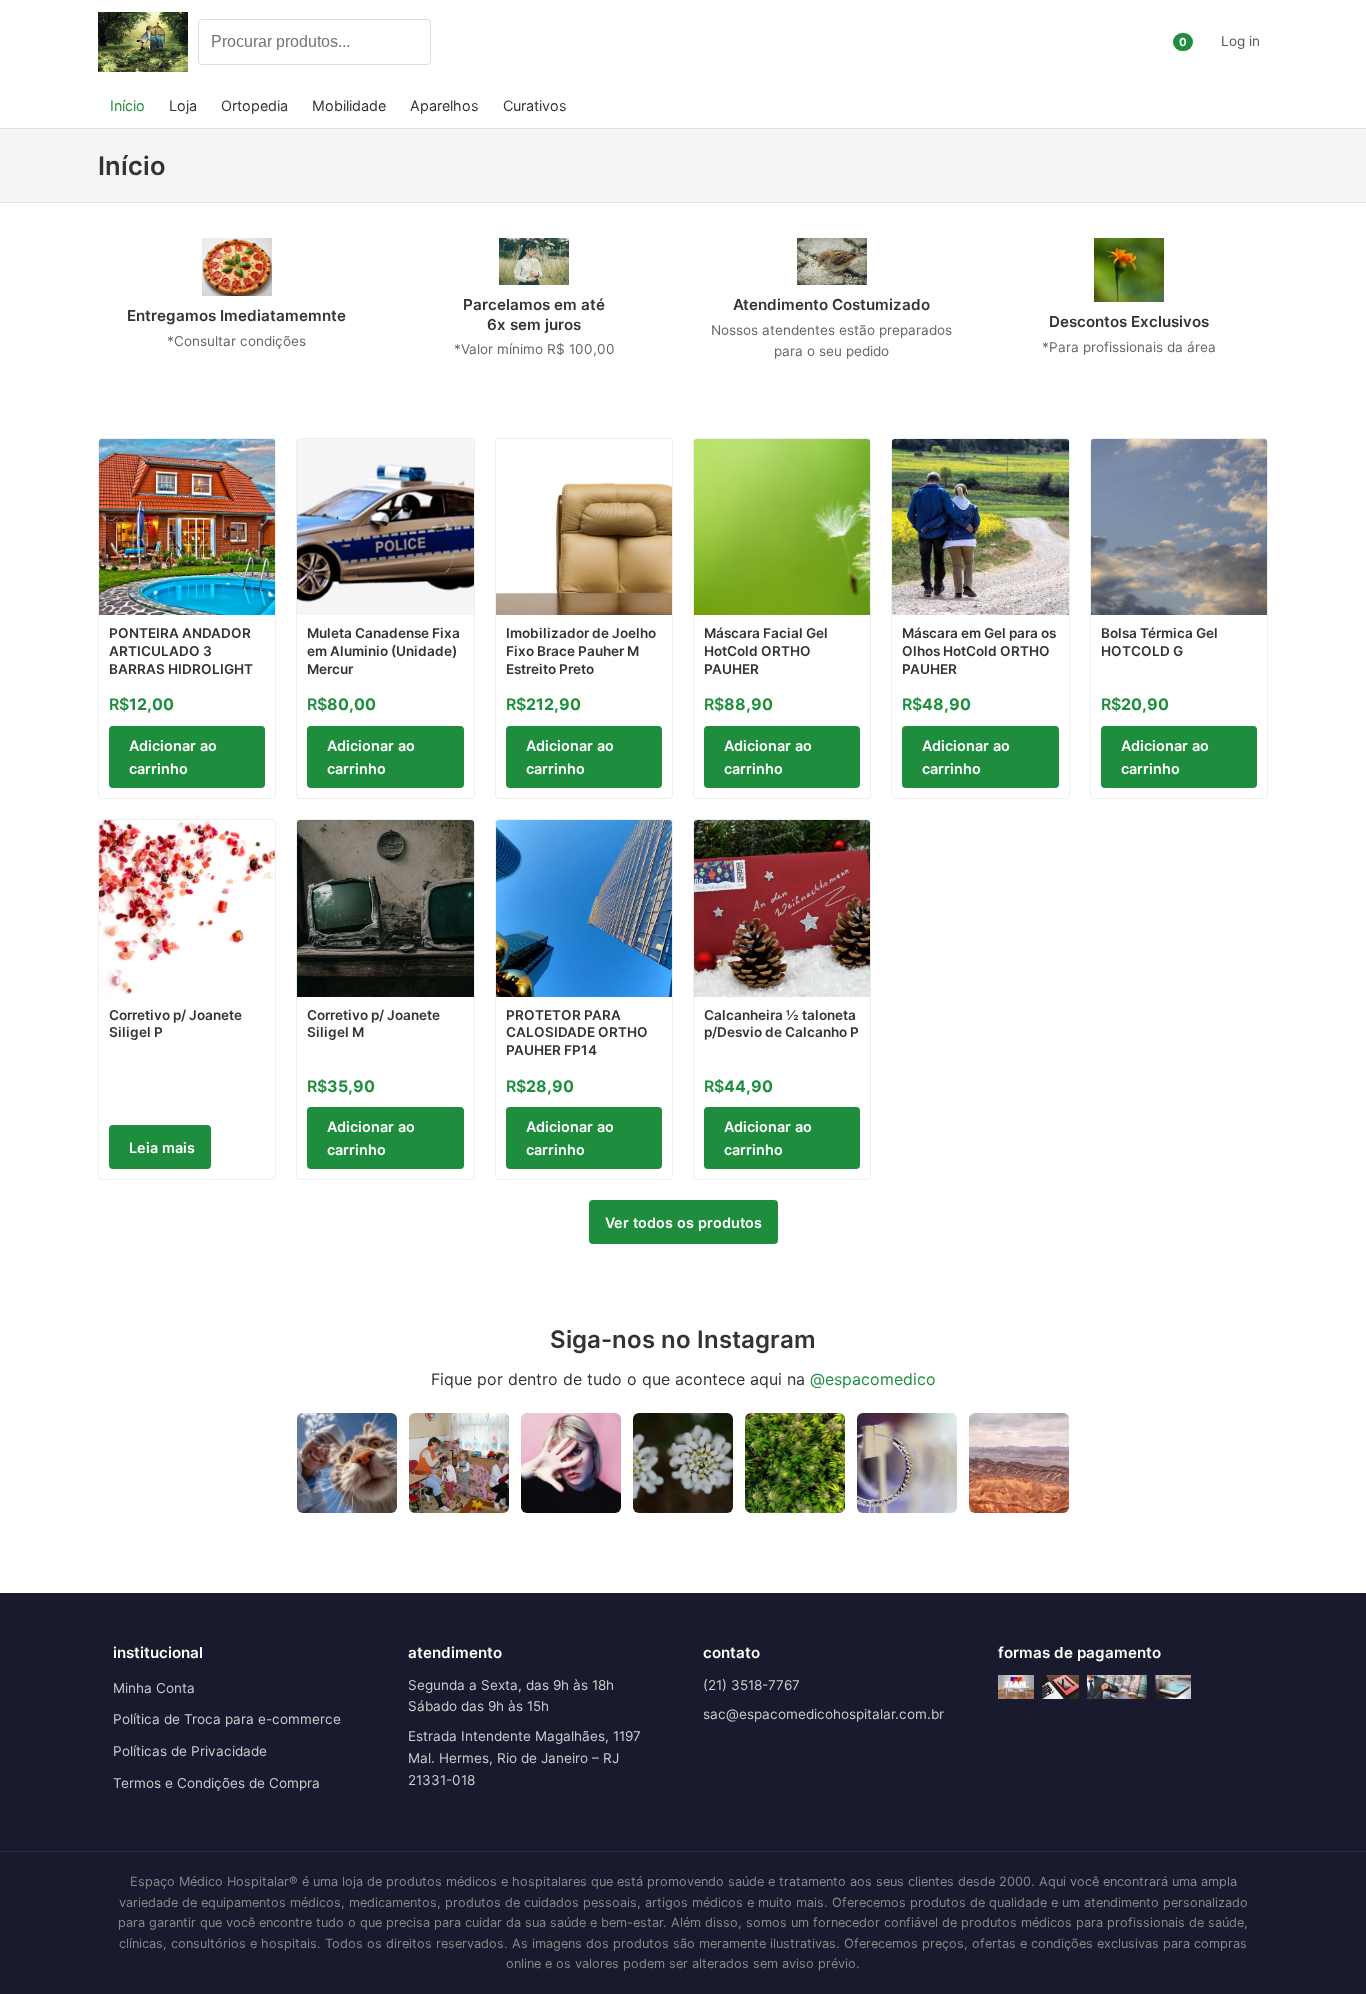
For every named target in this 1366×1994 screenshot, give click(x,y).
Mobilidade (349, 105)
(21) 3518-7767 (751, 1685)
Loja (183, 105)
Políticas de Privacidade (190, 1751)
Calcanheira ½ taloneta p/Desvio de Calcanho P (781, 1024)
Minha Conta (154, 1688)
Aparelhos (444, 105)
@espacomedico (873, 1379)
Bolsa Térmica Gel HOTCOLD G (1159, 642)
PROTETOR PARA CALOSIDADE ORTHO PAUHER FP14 (577, 1032)
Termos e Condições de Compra (216, 1783)
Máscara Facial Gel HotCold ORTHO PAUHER (766, 650)
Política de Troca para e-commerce (227, 1719)
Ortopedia (254, 105)
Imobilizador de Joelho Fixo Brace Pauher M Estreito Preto (581, 650)
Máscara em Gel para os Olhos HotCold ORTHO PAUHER (979, 650)
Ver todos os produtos (683, 1222)
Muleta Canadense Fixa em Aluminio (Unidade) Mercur (383, 650)
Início (127, 105)
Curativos (535, 105)
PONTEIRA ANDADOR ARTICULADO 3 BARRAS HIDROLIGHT (181, 650)
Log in (1240, 41)
